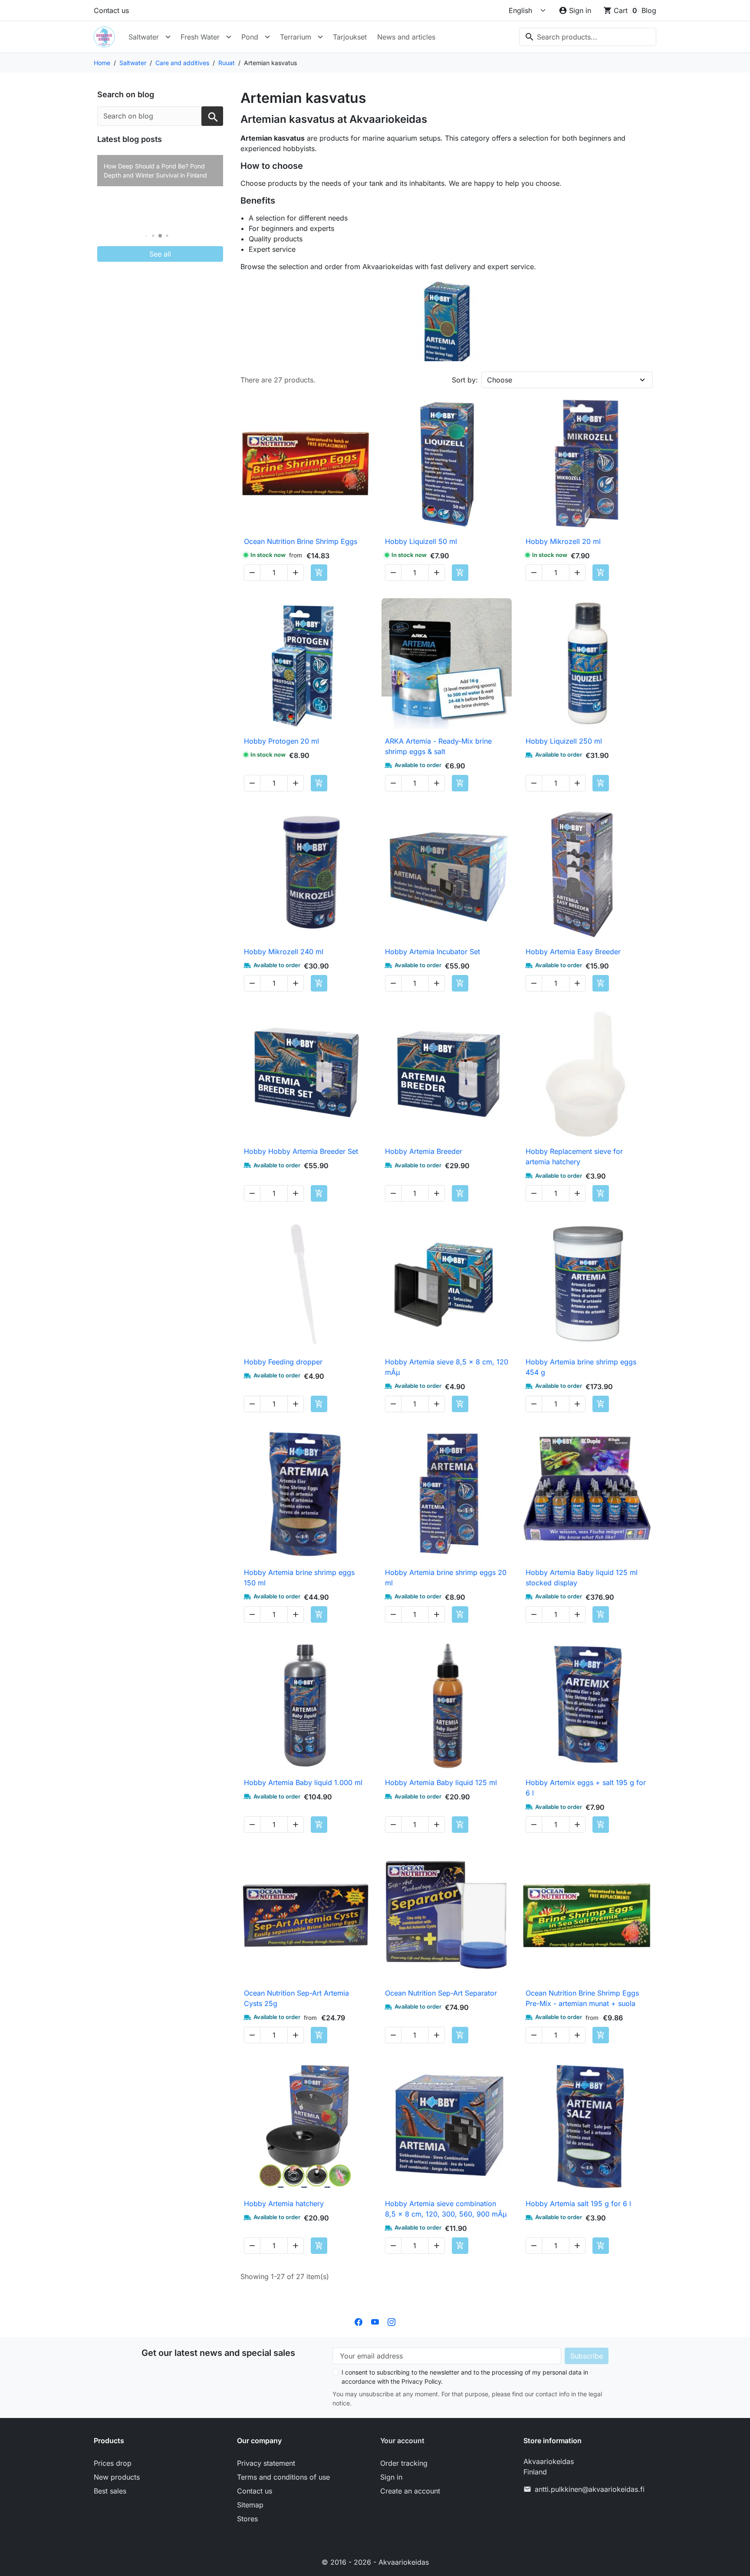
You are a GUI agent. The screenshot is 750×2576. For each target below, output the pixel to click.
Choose (500, 380)
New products (117, 2477)
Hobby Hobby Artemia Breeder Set (301, 1151)
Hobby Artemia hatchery (284, 2204)
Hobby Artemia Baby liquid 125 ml (441, 1782)
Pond (250, 37)
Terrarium (296, 37)
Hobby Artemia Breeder (424, 1151)
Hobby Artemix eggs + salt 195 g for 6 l (586, 1788)
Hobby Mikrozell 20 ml (563, 541)
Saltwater (144, 37)
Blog (649, 10)
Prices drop (113, 2463)
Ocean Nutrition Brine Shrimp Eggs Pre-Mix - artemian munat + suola (582, 1998)
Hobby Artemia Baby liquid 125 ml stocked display (582, 1578)
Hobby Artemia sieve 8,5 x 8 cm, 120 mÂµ (447, 1367)
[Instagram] (391, 2322)
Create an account (410, 2491)
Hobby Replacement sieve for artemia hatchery (574, 1156)
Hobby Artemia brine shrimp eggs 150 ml (299, 1578)
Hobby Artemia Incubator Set (433, 952)
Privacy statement (266, 2463)
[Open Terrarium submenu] (320, 37)
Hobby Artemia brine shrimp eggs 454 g (581, 1367)
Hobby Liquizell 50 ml (421, 541)
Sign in (391, 2477)
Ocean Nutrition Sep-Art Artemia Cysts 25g (296, 1998)
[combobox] (588, 37)
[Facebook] (359, 2322)
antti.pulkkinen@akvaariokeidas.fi (590, 2489)
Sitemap (250, 2505)
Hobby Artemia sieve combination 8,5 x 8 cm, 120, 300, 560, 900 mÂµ (446, 2209)
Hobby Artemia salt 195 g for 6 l (578, 2204)
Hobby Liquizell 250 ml (564, 741)
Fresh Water (200, 37)
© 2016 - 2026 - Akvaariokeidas (375, 2562)
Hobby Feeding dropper (283, 1362)
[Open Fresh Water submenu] (229, 37)
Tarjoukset (350, 37)
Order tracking (404, 2463)
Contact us (111, 10)
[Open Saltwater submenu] (168, 37)
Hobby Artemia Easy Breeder (573, 952)
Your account (402, 2441)
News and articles (406, 37)
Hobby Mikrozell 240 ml (284, 952)
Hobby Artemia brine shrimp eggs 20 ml (446, 1578)
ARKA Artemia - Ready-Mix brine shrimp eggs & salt (438, 746)
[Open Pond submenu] (267, 37)
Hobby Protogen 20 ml (281, 741)
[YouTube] (375, 2322)
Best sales (110, 2491)
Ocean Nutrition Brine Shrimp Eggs (301, 541)
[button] (146, 236)
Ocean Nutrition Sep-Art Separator (441, 1993)
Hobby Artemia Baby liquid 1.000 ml (303, 1782)
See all (160, 254)
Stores (247, 2519)
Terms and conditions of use (283, 2477)
